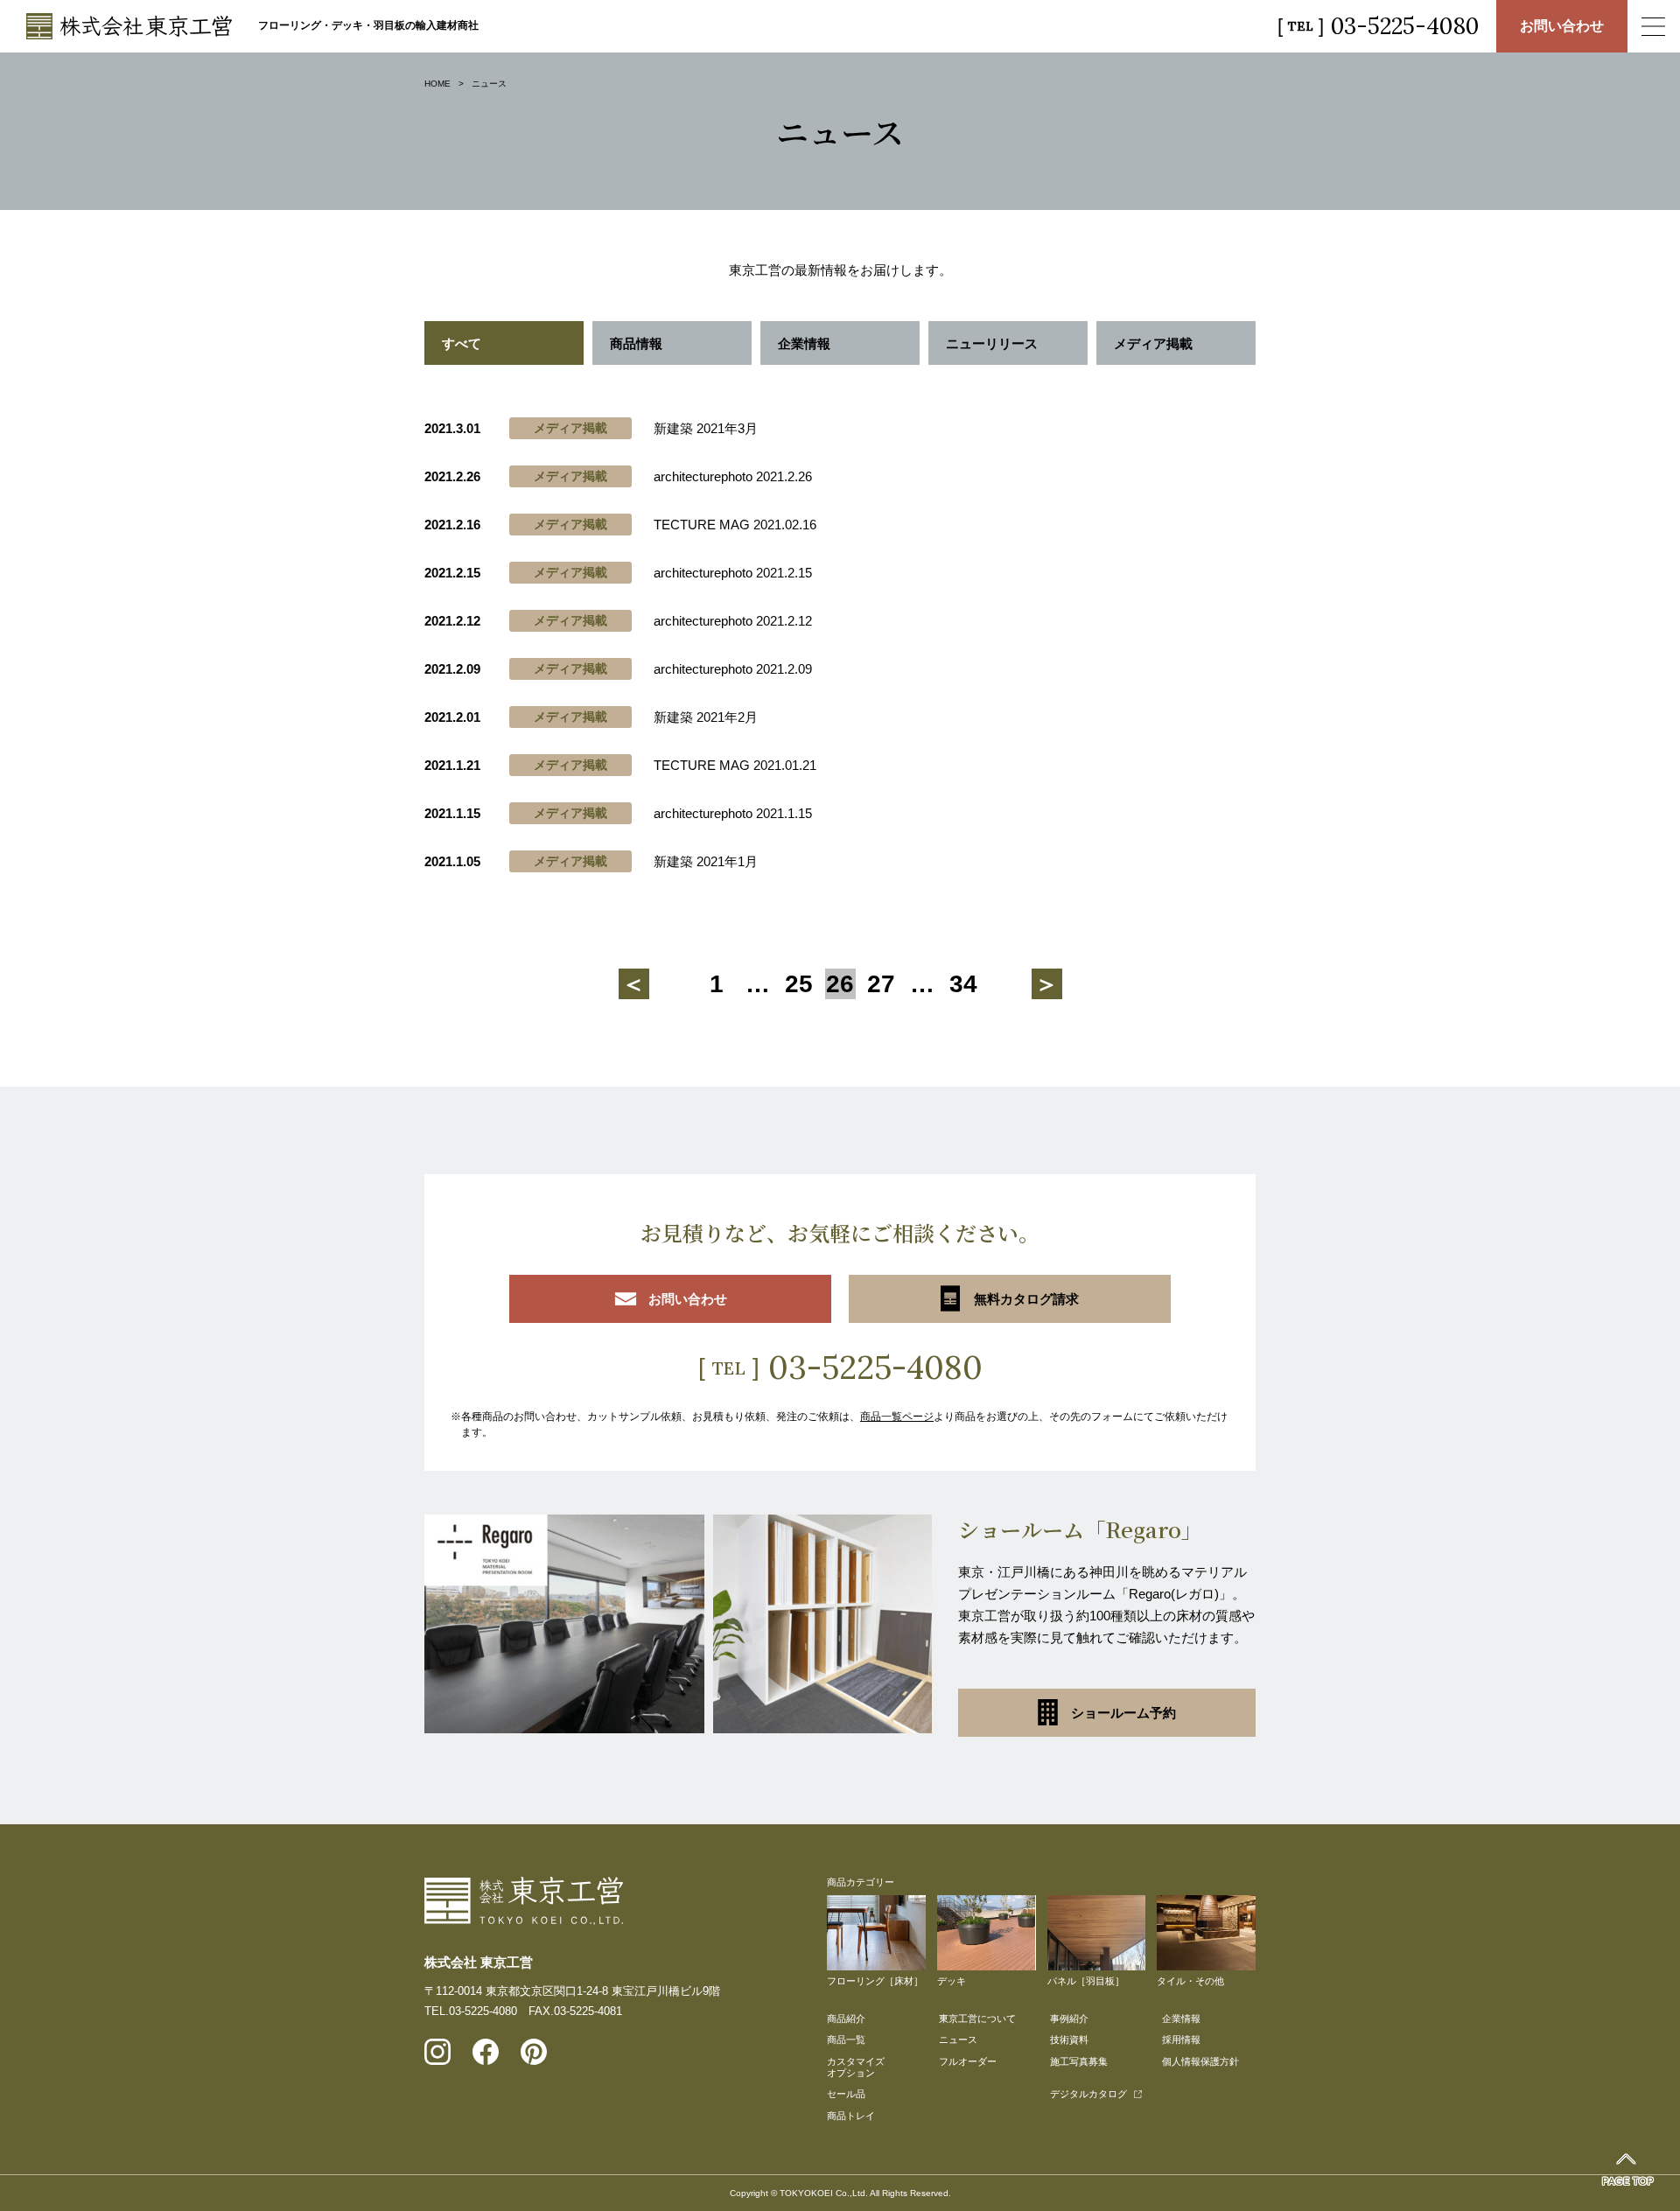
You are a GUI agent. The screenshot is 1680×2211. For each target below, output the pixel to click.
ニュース (958, 2040)
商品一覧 (846, 2040)
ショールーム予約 (1123, 1713)
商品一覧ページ (897, 1417)
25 (799, 984)
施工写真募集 (1079, 2061)
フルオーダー (968, 2061)
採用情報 (1181, 2040)
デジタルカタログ (1088, 2094)
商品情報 (636, 343)
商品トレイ (851, 2116)
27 (881, 984)
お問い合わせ (1562, 26)
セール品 (846, 2094)
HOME (437, 84)
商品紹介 (846, 2019)
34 (963, 984)
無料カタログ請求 (1026, 1299)
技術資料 (1069, 2040)
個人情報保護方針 (1200, 2061)
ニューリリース (992, 343)
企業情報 (804, 343)
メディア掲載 (1153, 343)
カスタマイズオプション (856, 2067)
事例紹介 (1069, 2019)
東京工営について (977, 2019)
